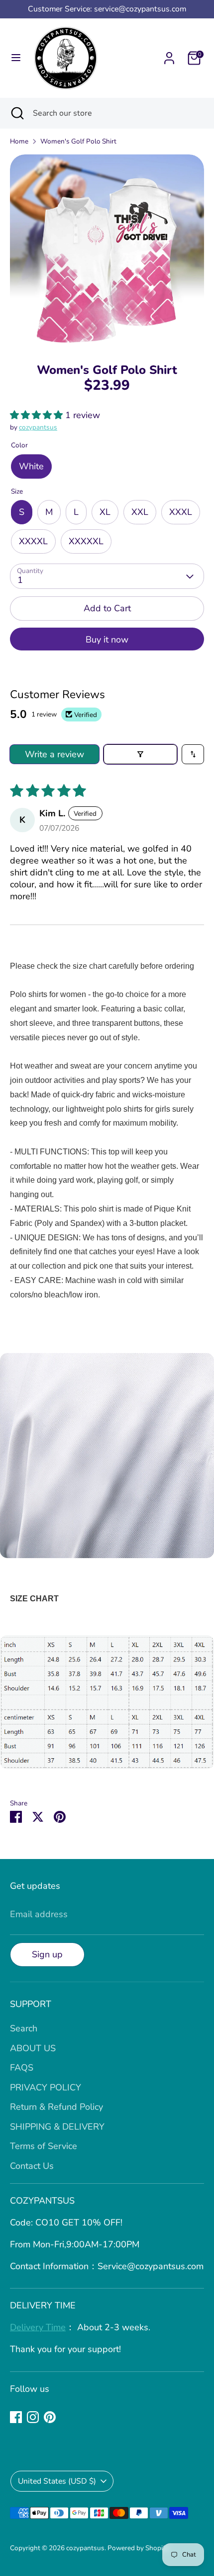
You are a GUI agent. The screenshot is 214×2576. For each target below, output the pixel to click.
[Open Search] (16, 113)
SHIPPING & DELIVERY (57, 2127)
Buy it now (107, 640)
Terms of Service (44, 2146)
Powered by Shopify (138, 2548)
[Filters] (140, 754)
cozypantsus (38, 427)
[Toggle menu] (16, 58)
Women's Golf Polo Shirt (78, 141)
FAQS (22, 2068)
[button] (38, 415)
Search (24, 2028)
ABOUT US (33, 2048)
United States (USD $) (57, 2481)
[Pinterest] (50, 2417)
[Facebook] (16, 2417)
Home (19, 141)
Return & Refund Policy (56, 2107)
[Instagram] (33, 2417)
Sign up (47, 1954)
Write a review (54, 754)
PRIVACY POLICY (46, 2087)
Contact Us (32, 2166)
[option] (107, 251)
